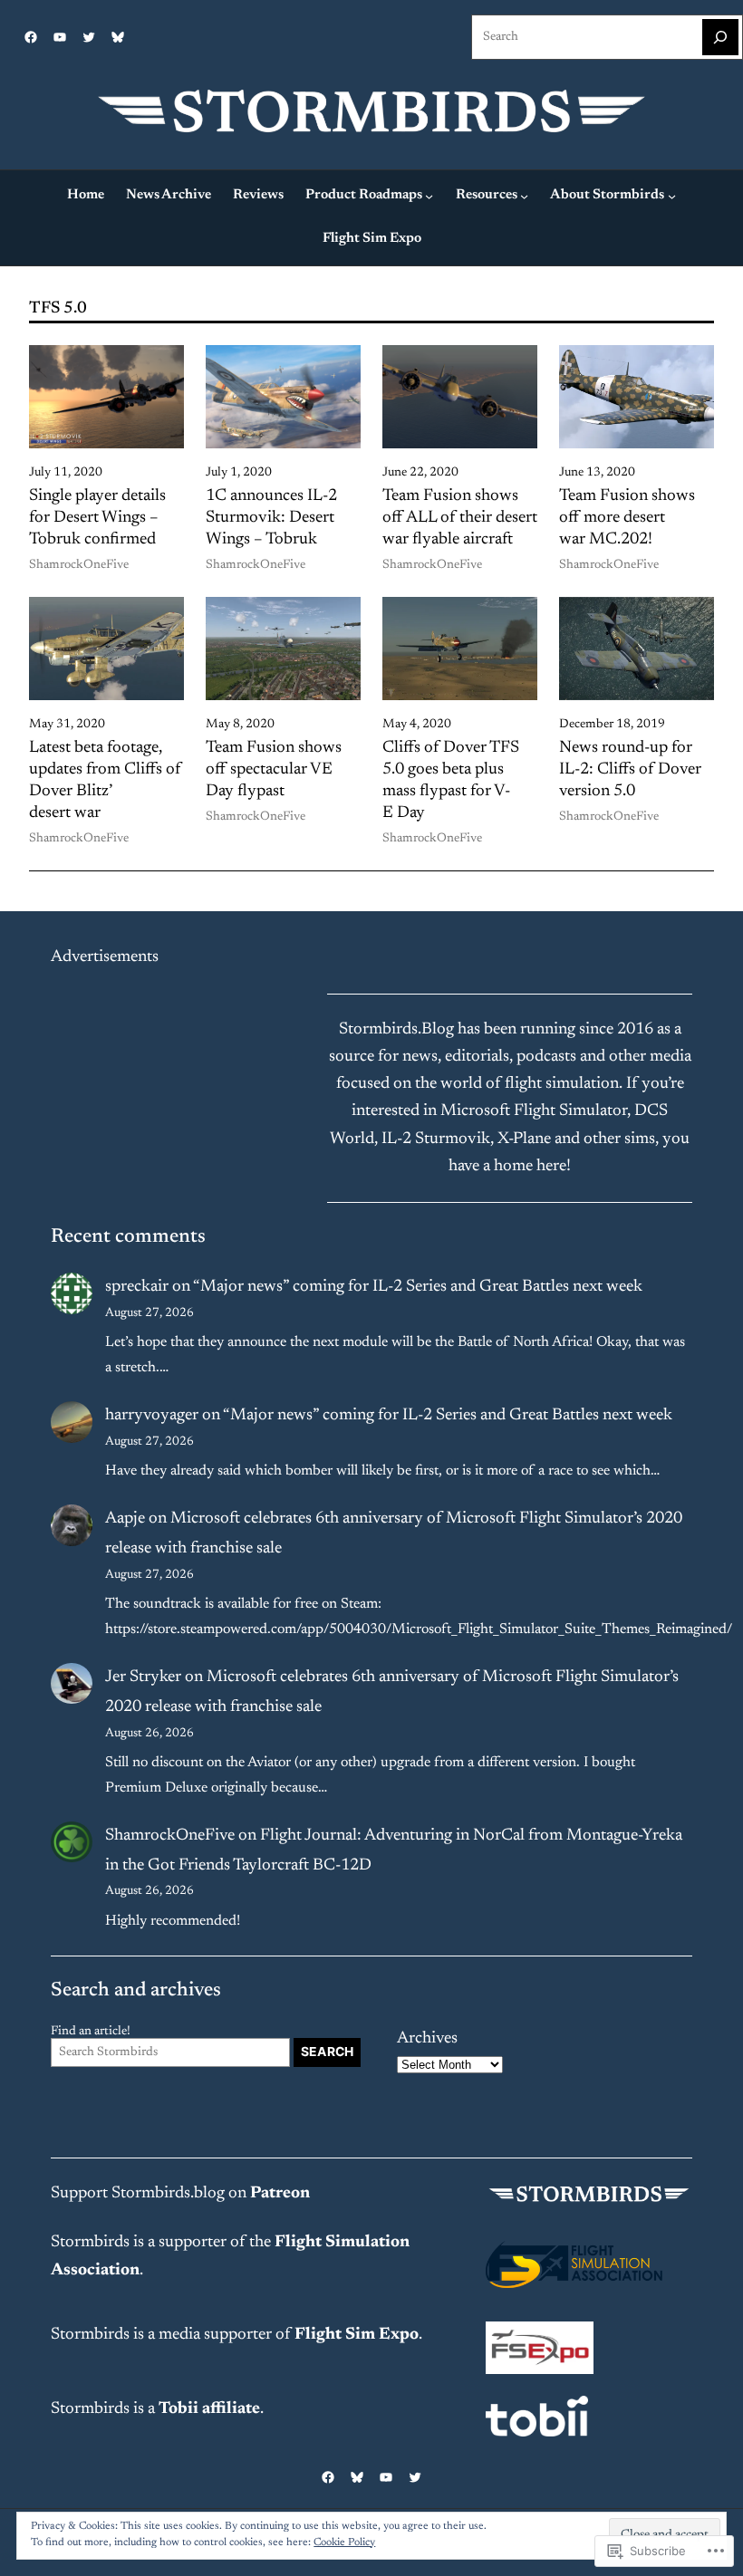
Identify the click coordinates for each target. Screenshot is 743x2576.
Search (327, 2052)
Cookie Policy (344, 2542)
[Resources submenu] (524, 196)
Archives (427, 2039)
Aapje (125, 1519)
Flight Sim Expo (357, 2335)
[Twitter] (89, 37)
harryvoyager (152, 1416)
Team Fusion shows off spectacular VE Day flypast (274, 770)
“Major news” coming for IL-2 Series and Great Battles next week (418, 1287)
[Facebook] (31, 37)
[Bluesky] (118, 37)
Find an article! (91, 2032)
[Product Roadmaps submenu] (429, 196)
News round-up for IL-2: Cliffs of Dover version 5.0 (630, 770)
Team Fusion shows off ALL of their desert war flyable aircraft (460, 518)
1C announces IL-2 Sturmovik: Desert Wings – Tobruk (271, 518)
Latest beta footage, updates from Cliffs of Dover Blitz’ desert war (105, 780)
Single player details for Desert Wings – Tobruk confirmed (97, 518)
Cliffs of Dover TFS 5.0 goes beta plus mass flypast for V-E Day (451, 780)
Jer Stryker (143, 1677)
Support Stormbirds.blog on (180, 2194)
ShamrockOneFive (79, 565)
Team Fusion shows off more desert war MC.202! (627, 518)
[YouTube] (60, 37)
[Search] (720, 37)
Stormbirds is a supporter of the (163, 2243)
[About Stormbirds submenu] (672, 196)
